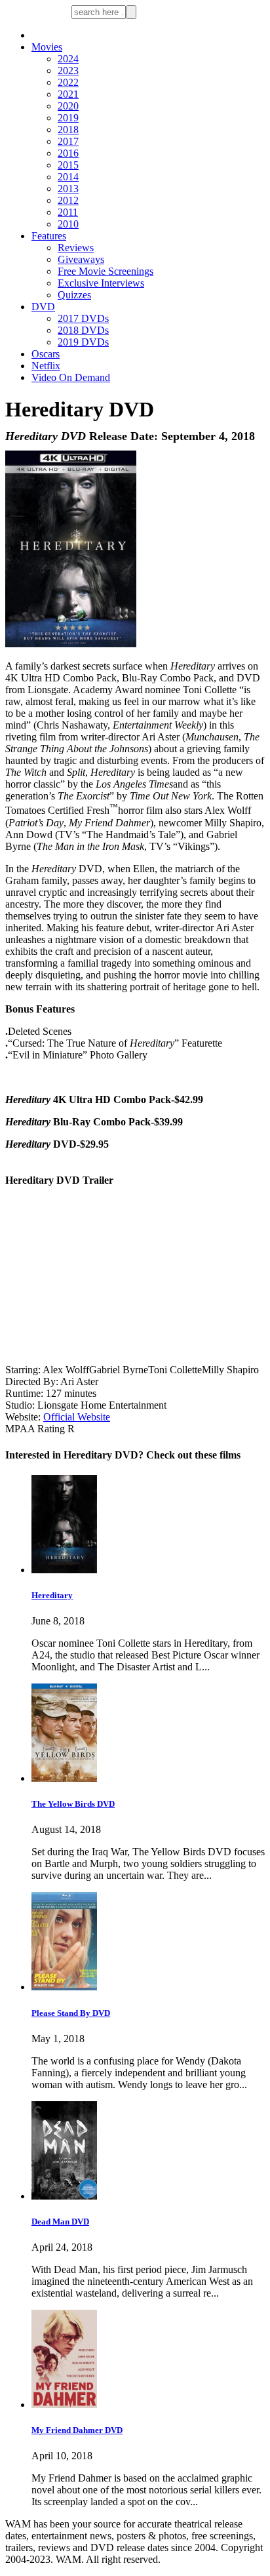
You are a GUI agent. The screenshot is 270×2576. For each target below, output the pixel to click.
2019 (68, 118)
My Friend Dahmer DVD (77, 2430)
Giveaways (81, 259)
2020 (68, 106)
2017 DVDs (83, 318)
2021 (68, 94)
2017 (68, 141)
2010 (68, 224)
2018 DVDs (83, 330)
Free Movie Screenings (106, 271)
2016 (68, 153)
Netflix (46, 366)
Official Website (77, 1417)
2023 (68, 70)
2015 (68, 165)
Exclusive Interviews (101, 283)
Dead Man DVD (60, 2222)
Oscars (46, 354)
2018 (68, 130)
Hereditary (52, 1595)
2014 (68, 177)
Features (49, 236)
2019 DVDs (83, 342)
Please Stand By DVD (71, 2013)
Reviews (76, 248)
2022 (68, 82)
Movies (47, 47)
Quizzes (74, 295)
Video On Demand (71, 377)
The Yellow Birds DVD (73, 1804)
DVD (43, 307)
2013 (68, 189)
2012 (68, 200)
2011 (68, 212)
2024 (68, 59)
